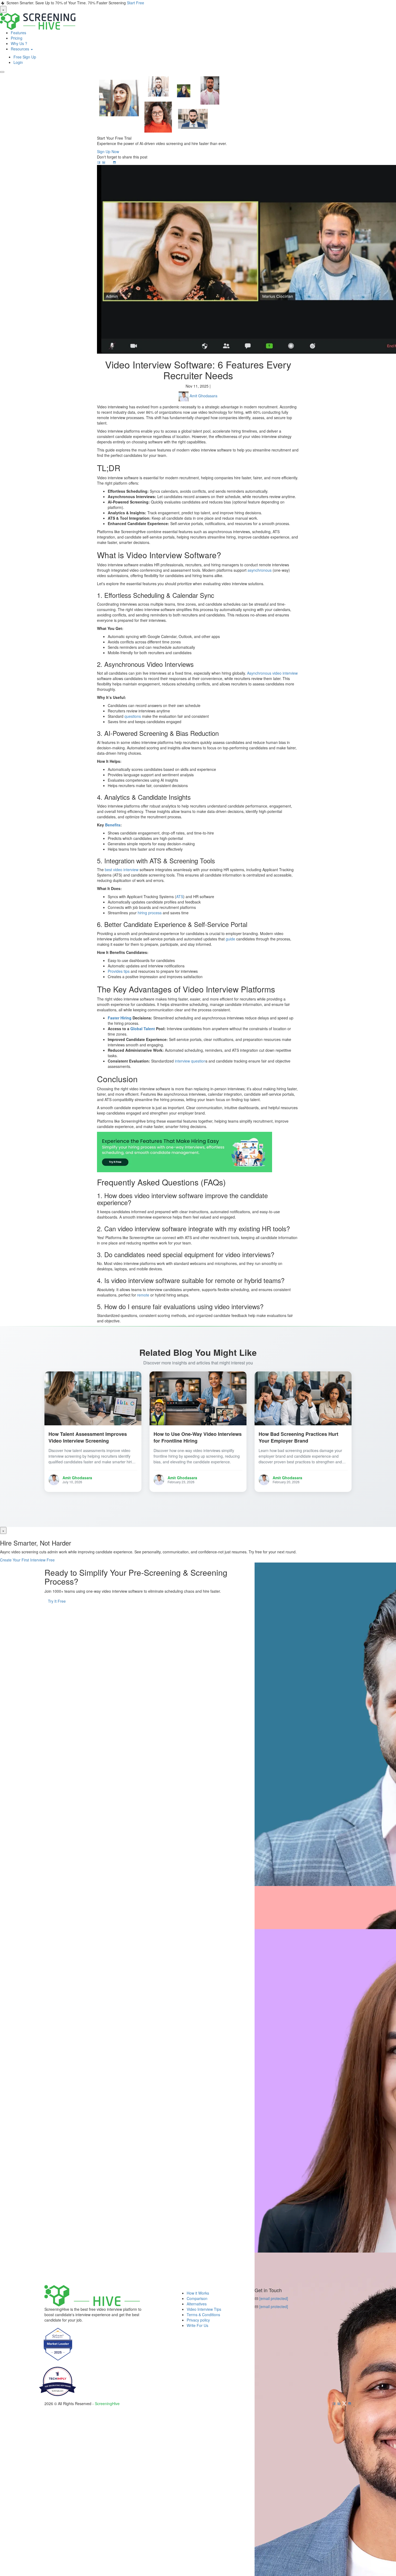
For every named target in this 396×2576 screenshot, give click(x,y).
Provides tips (119, 971)
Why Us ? (19, 43)
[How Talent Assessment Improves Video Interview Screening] (93, 1398)
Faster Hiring (120, 1018)
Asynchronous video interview (272, 673)
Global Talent (143, 1029)
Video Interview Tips (204, 2309)
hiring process (150, 913)
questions (133, 716)
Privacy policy (198, 2320)
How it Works (198, 2293)
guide (230, 939)
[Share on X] (110, 162)
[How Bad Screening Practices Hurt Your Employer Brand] (303, 1398)
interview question (190, 1061)
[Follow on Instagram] (114, 162)
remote (143, 1295)
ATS (180, 896)
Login (18, 62)
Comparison (197, 2298)
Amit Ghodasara (204, 396)
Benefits (113, 825)
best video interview (122, 870)
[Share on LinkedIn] (104, 162)
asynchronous (260, 570)
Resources (20, 49)
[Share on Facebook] (99, 162)
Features (18, 33)
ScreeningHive (107, 2403)
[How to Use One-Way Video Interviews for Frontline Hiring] (198, 1398)
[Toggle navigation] (2, 72)
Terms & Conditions (203, 2315)
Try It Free (57, 1601)
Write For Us (197, 2325)
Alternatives (197, 2304)
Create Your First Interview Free (27, 1560)
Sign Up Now (108, 151)
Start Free (136, 3)
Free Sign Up (25, 57)
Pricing (17, 38)
